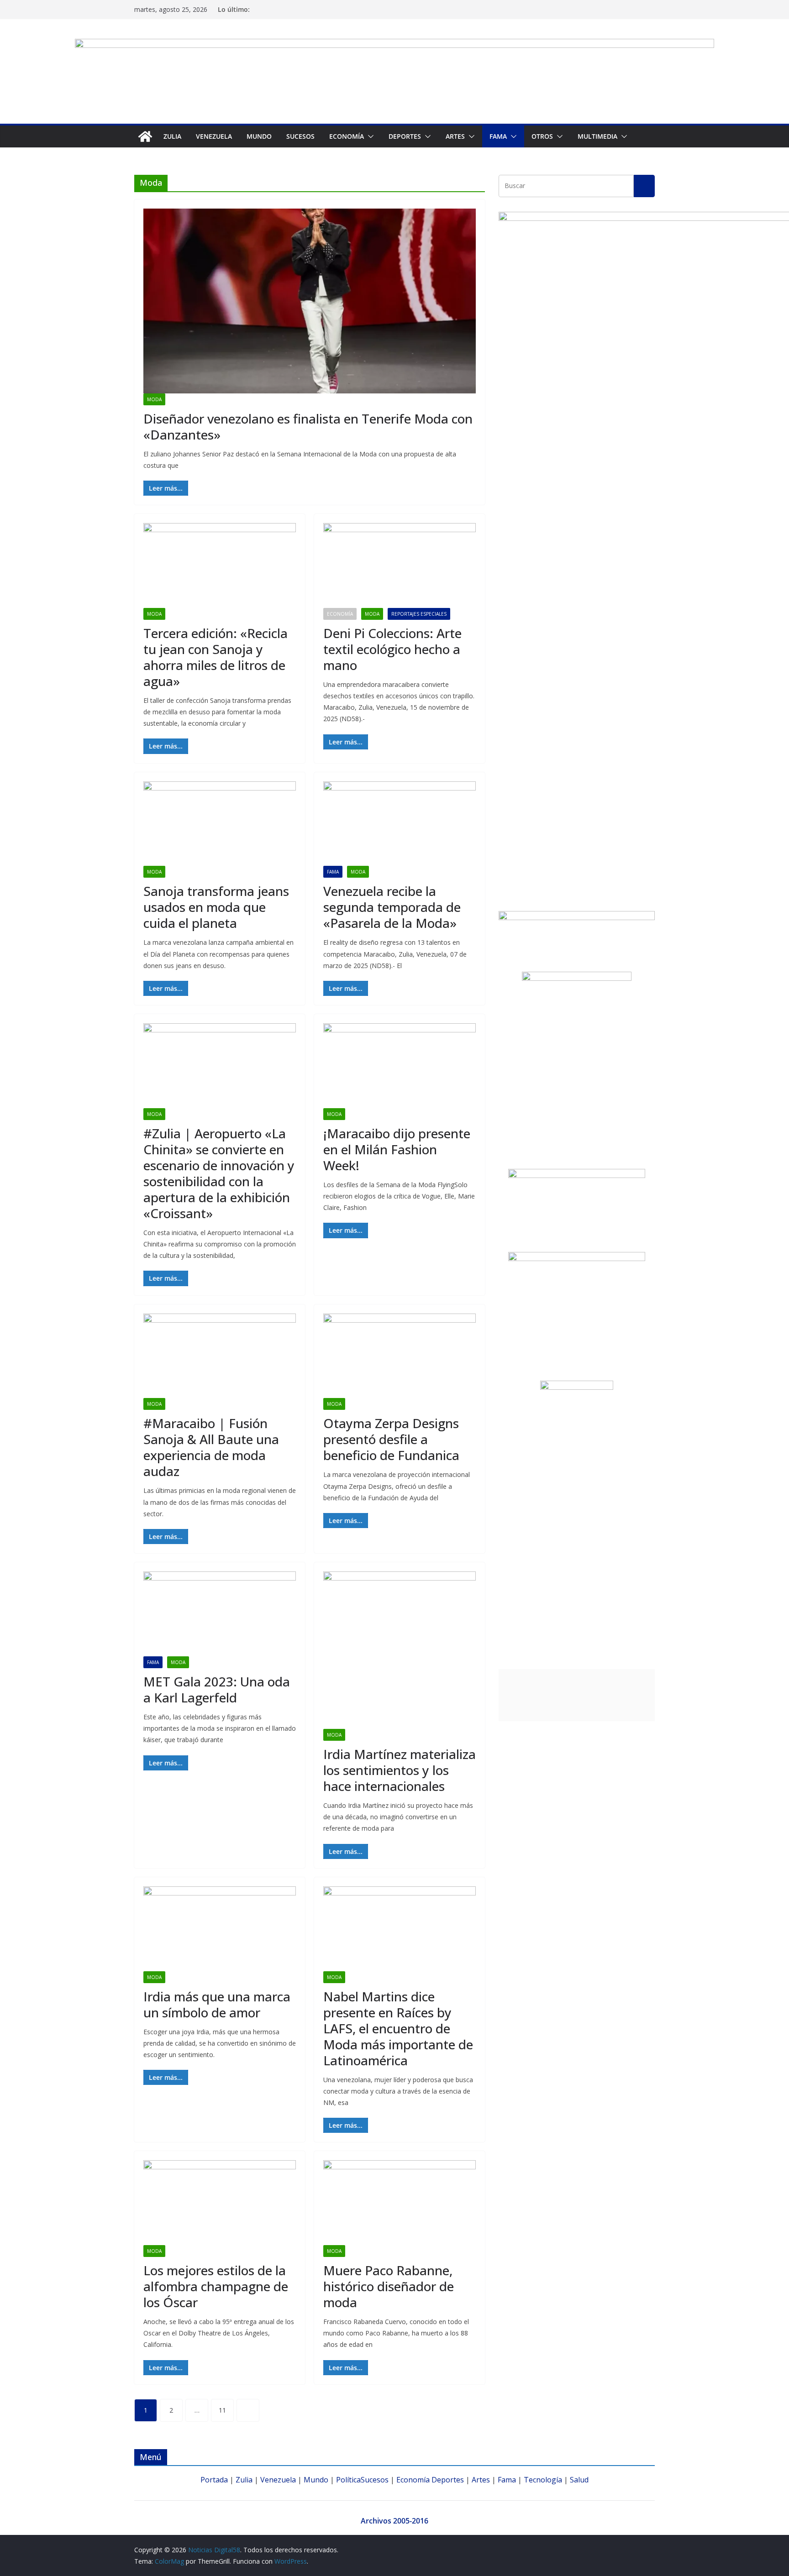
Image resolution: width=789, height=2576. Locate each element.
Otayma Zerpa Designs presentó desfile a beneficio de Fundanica (391, 1439)
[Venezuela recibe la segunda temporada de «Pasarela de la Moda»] (400, 824)
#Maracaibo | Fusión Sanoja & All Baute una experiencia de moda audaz (211, 1447)
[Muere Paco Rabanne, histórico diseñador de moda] (400, 2203)
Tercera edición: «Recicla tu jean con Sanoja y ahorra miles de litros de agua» (216, 657)
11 (222, 2410)
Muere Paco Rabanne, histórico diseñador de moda (389, 2286)
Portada (214, 2480)
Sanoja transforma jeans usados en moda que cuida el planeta (216, 907)
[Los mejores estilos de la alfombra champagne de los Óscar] (220, 2203)
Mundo (259, 136)
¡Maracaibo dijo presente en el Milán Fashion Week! (397, 1149)
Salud (579, 2480)
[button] (369, 136)
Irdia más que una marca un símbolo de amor (217, 2004)
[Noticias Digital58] (145, 136)
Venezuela (214, 136)
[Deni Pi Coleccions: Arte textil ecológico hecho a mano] (400, 565)
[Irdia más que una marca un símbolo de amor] (220, 1929)
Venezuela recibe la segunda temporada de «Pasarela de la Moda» (392, 907)
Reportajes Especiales (419, 614)
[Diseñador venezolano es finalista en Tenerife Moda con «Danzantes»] (310, 301)
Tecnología (543, 2480)
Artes (455, 136)
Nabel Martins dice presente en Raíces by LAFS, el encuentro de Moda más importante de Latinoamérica (398, 2028)
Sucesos (300, 136)
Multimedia (597, 136)
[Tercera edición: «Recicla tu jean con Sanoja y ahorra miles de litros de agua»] (220, 565)
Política (348, 2480)
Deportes (448, 2480)
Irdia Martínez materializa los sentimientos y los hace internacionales (400, 1770)
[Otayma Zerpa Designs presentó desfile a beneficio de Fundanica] (400, 1356)
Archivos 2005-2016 (394, 2521)
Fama (498, 136)
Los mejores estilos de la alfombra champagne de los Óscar (216, 2286)
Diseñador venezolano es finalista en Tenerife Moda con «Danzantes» (308, 427)
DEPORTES (405, 136)
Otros (542, 136)
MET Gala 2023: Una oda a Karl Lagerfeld (217, 1689)
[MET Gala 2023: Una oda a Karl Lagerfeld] (220, 1614)
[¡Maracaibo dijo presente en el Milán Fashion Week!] (400, 1066)
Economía (347, 136)
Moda (154, 399)
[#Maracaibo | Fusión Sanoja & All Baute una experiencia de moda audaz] (220, 1356)
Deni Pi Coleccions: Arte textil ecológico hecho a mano (392, 649)
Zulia (172, 136)
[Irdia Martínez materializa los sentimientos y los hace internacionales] (400, 1650)
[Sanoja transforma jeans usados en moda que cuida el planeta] (220, 824)
